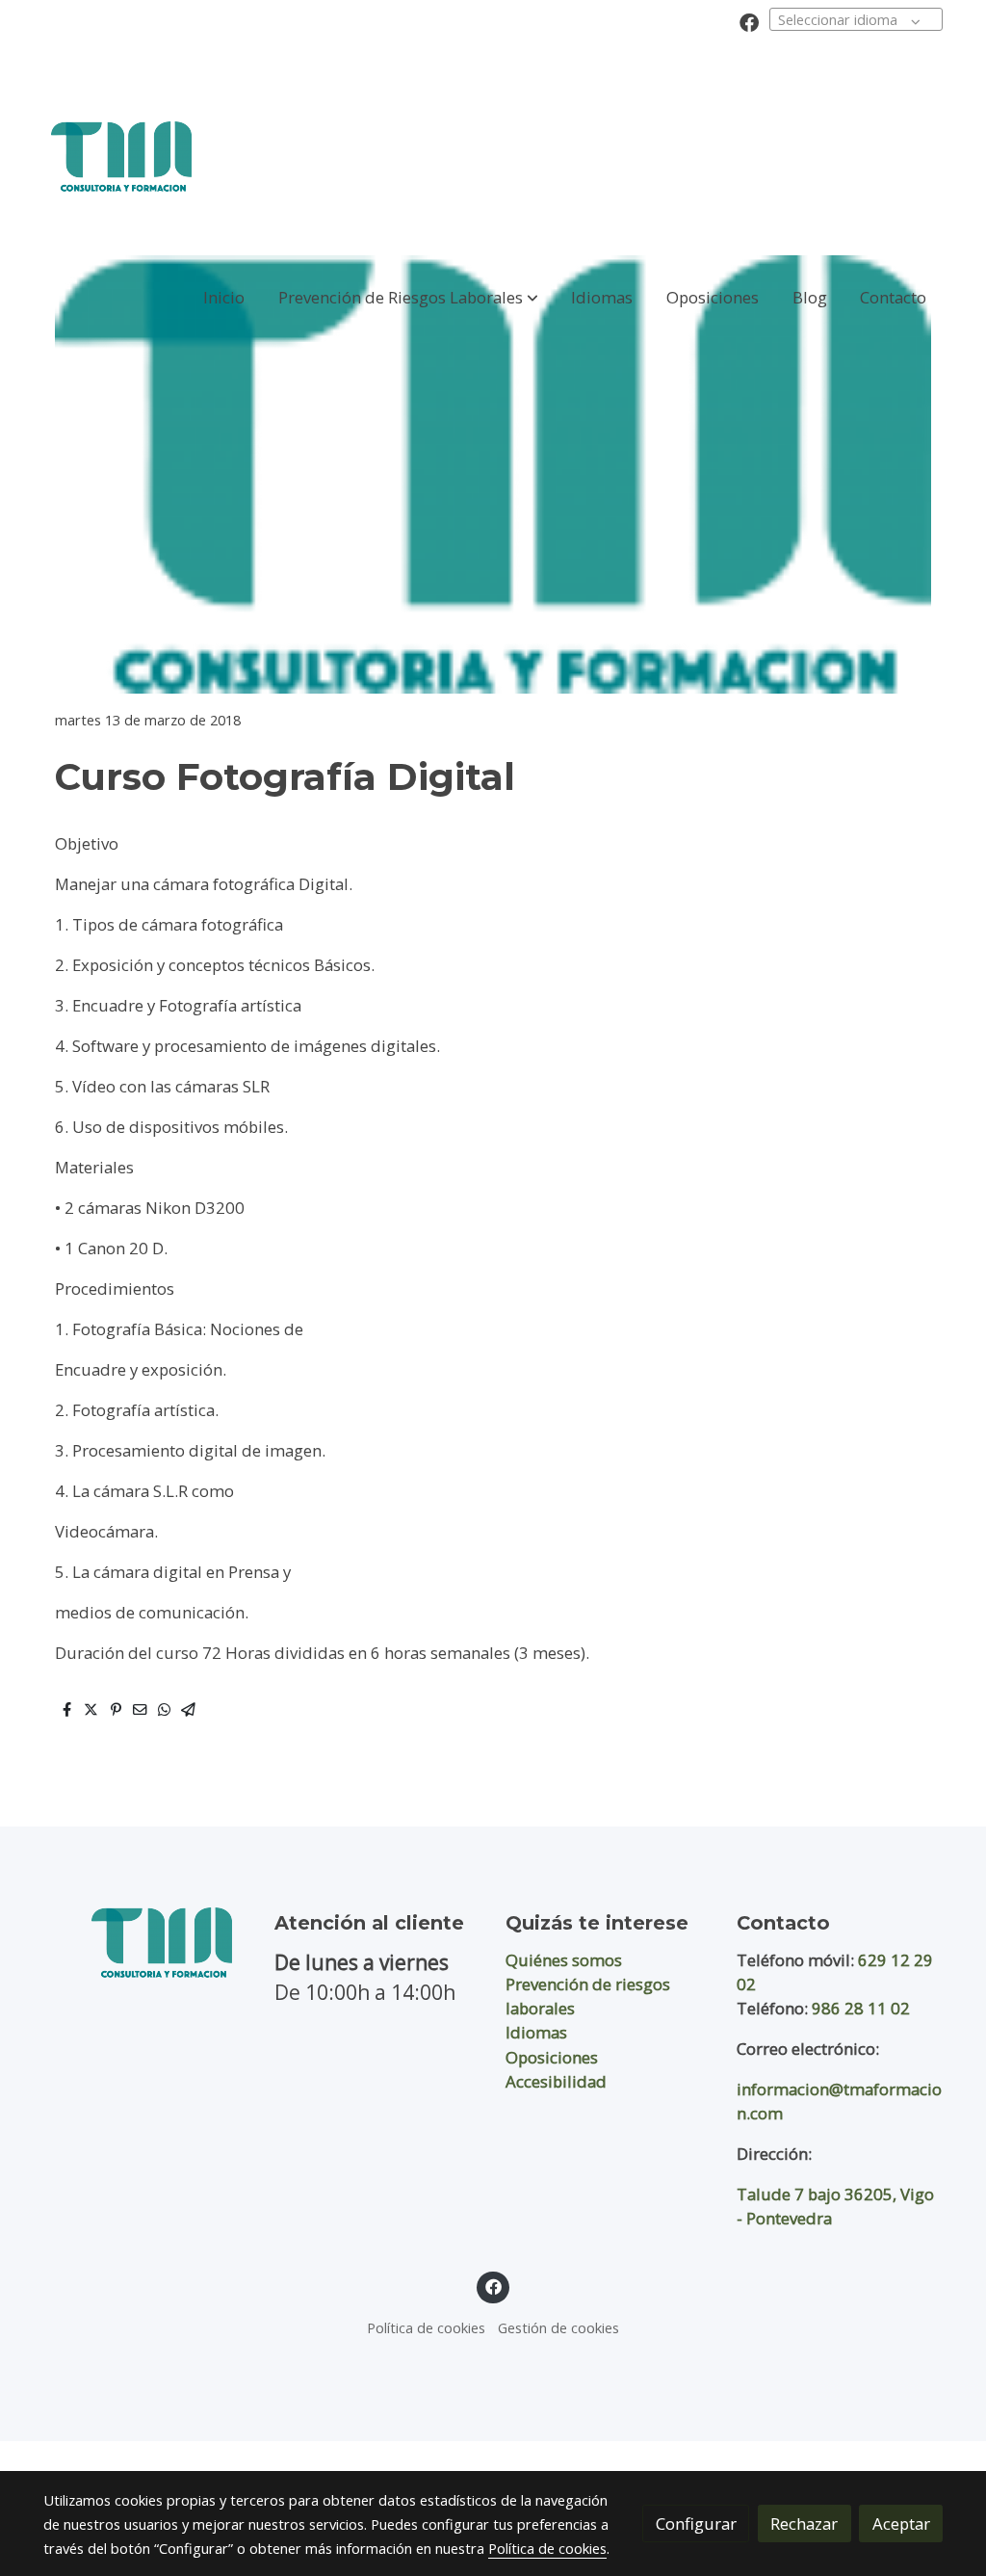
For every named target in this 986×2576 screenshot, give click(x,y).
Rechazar (804, 2523)
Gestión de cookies (558, 2327)
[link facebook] (749, 21)
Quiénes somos (564, 1960)
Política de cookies (426, 2327)
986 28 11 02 (861, 2008)
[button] (408, 297)
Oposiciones (552, 2057)
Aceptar (901, 2523)
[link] (121, 157)
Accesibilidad (556, 2081)
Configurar (696, 2523)
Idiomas (536, 2032)
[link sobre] (146, 1943)
